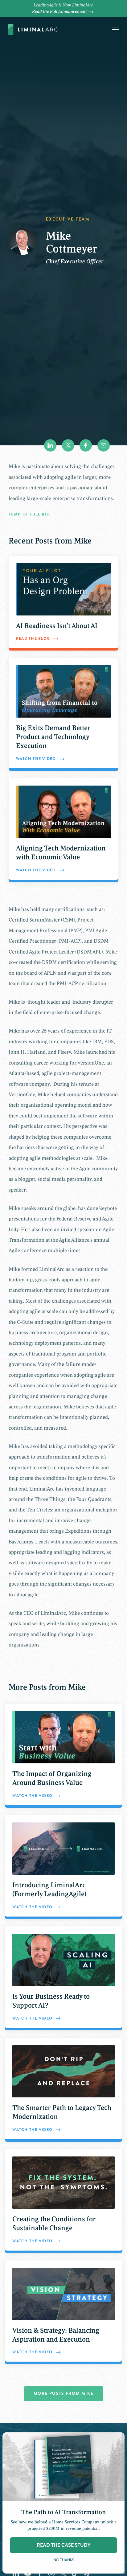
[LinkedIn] (50, 445)
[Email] (104, 445)
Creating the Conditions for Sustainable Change (54, 2224)
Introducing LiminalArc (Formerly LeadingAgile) (49, 1890)
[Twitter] (68, 445)
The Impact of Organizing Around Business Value (52, 1778)
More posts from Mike (64, 2393)
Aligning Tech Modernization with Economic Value (61, 853)
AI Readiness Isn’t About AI (57, 626)
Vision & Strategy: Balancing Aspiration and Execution (56, 2335)
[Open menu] (116, 30)
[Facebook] (86, 445)
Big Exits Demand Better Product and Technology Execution (53, 737)
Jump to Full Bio (29, 514)
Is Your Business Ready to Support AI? (51, 2001)
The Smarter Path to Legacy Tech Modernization (62, 2112)
